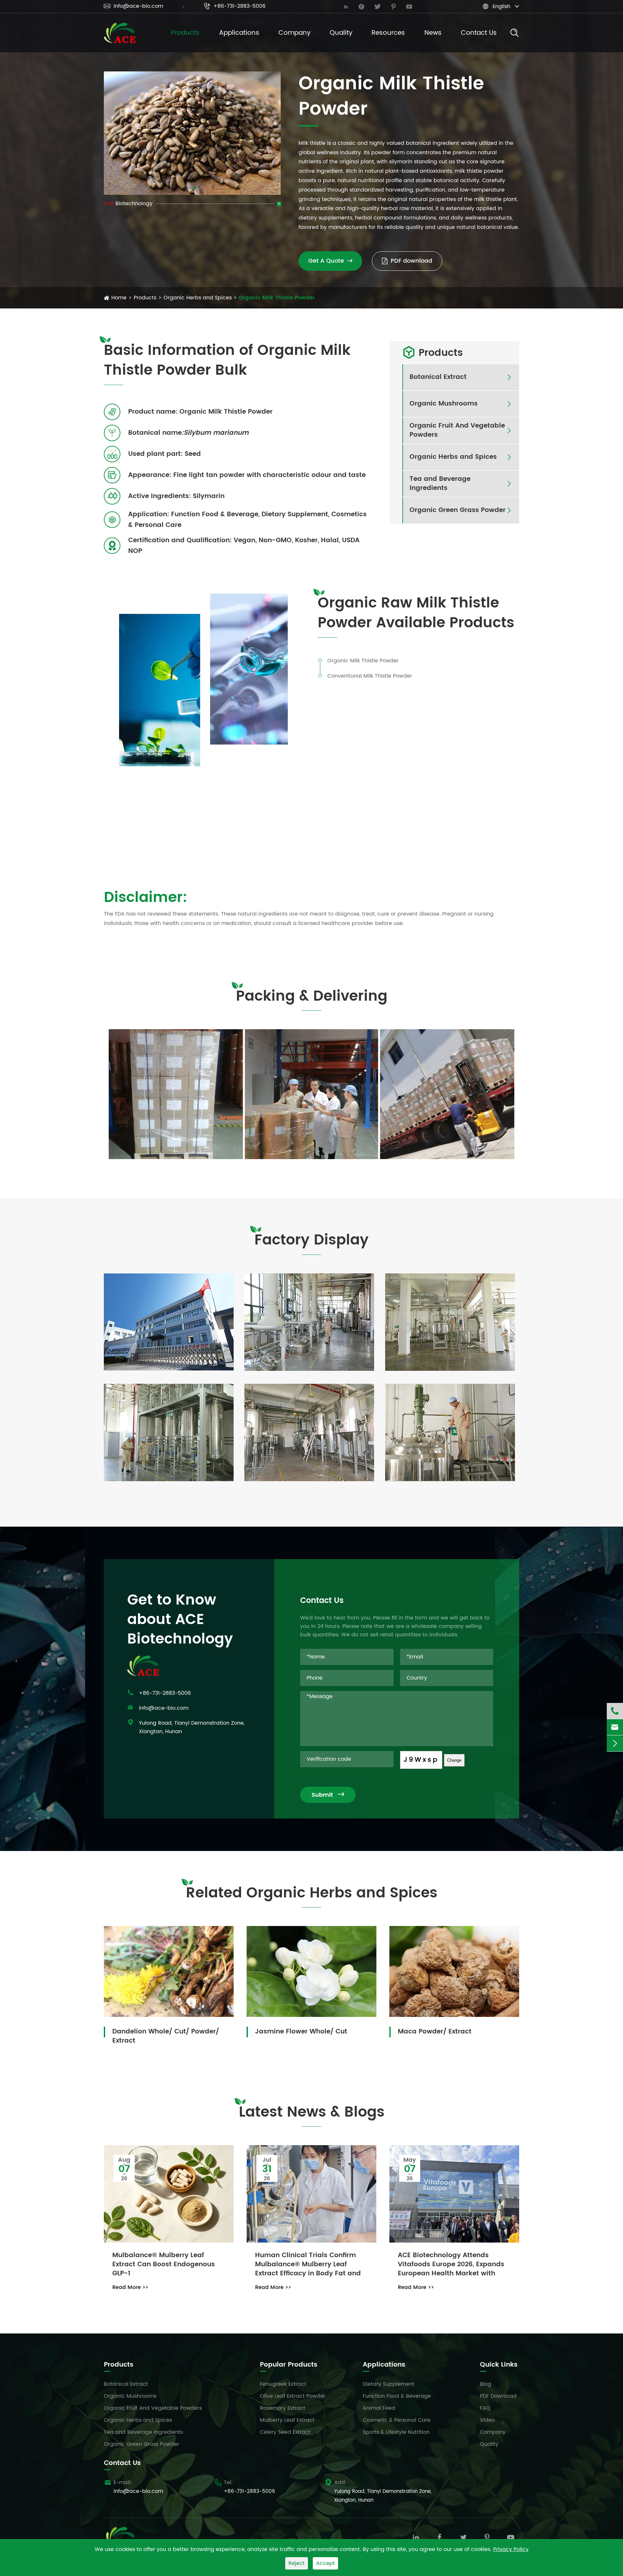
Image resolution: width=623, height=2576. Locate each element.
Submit (328, 1795)
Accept (325, 2563)
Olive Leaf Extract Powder (293, 2396)
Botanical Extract (438, 377)
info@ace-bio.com (134, 6)
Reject (297, 2563)
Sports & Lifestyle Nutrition (396, 2432)
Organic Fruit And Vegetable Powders (457, 431)
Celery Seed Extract (285, 2432)
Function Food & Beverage (397, 2396)
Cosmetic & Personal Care (397, 2420)
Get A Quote (330, 261)
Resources (388, 33)
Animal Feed (379, 2408)
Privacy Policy (511, 2549)
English (501, 6)
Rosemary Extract (283, 2408)
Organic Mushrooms (444, 404)
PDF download (411, 261)
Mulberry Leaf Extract (287, 2420)
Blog (486, 2384)
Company (294, 33)
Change (454, 1760)
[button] (190, 188)
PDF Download (498, 2396)
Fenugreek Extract (283, 2384)
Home (119, 298)
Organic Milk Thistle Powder (277, 298)
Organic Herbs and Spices (198, 298)
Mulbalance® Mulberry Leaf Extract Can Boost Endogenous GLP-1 (164, 2265)
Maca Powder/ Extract (435, 2031)
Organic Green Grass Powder (458, 510)
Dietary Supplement (389, 2384)
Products (185, 33)
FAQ (485, 2408)
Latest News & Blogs (312, 2113)
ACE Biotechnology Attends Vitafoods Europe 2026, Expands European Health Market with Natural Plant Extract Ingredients (452, 2265)
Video (487, 2420)
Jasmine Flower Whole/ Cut (301, 2031)
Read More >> (130, 2287)
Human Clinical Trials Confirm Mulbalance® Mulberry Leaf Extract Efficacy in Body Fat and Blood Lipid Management (308, 2265)
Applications (239, 33)
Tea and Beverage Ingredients (440, 484)
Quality (341, 33)
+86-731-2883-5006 (235, 6)
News (433, 33)
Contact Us (479, 33)
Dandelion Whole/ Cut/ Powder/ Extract (166, 2036)
